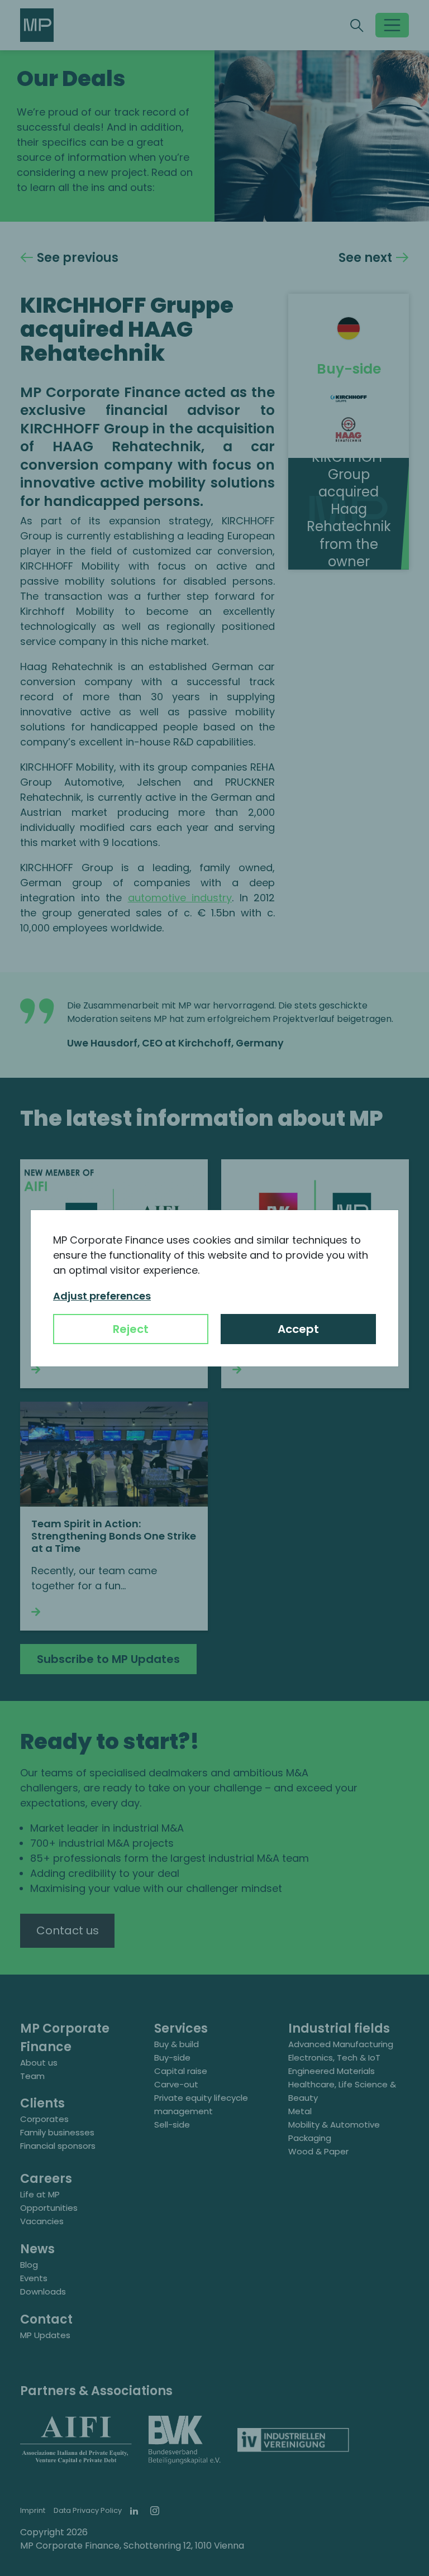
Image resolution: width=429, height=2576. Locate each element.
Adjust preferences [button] (102, 1296)
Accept (298, 1329)
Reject (131, 1329)
